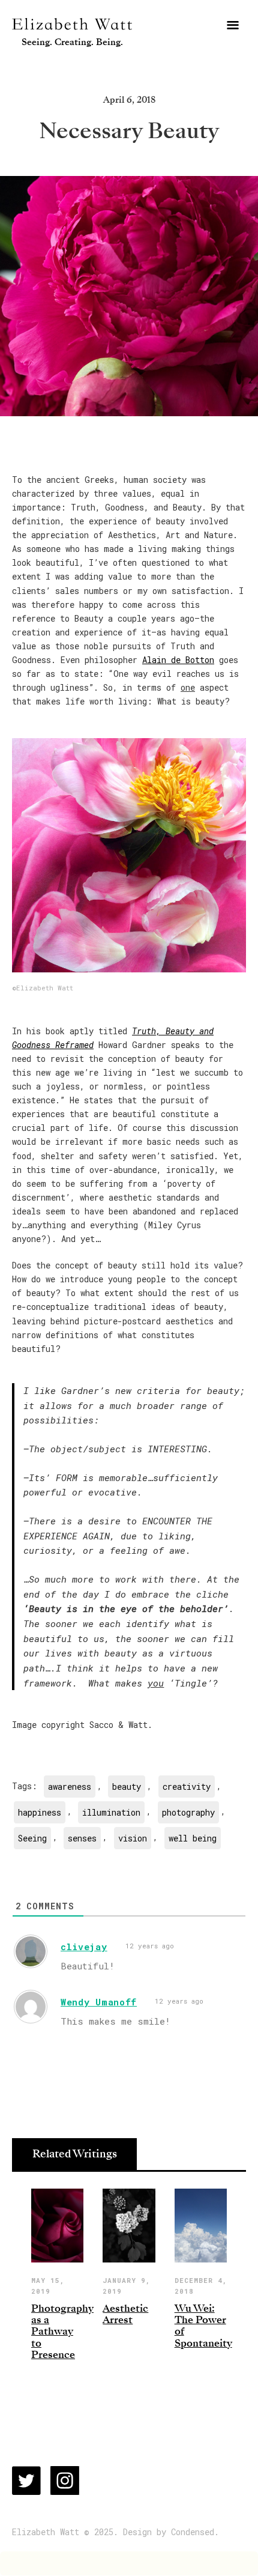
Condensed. (195, 2532)
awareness (70, 1787)
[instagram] (65, 2481)
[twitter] (26, 2481)
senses (82, 1838)
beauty (127, 1787)
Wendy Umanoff (99, 2002)
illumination (111, 1812)
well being (193, 1838)
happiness (40, 1812)
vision (133, 1838)
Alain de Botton (178, 660)
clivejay (84, 1947)
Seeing (32, 1838)
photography (188, 1812)
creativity (187, 1787)
